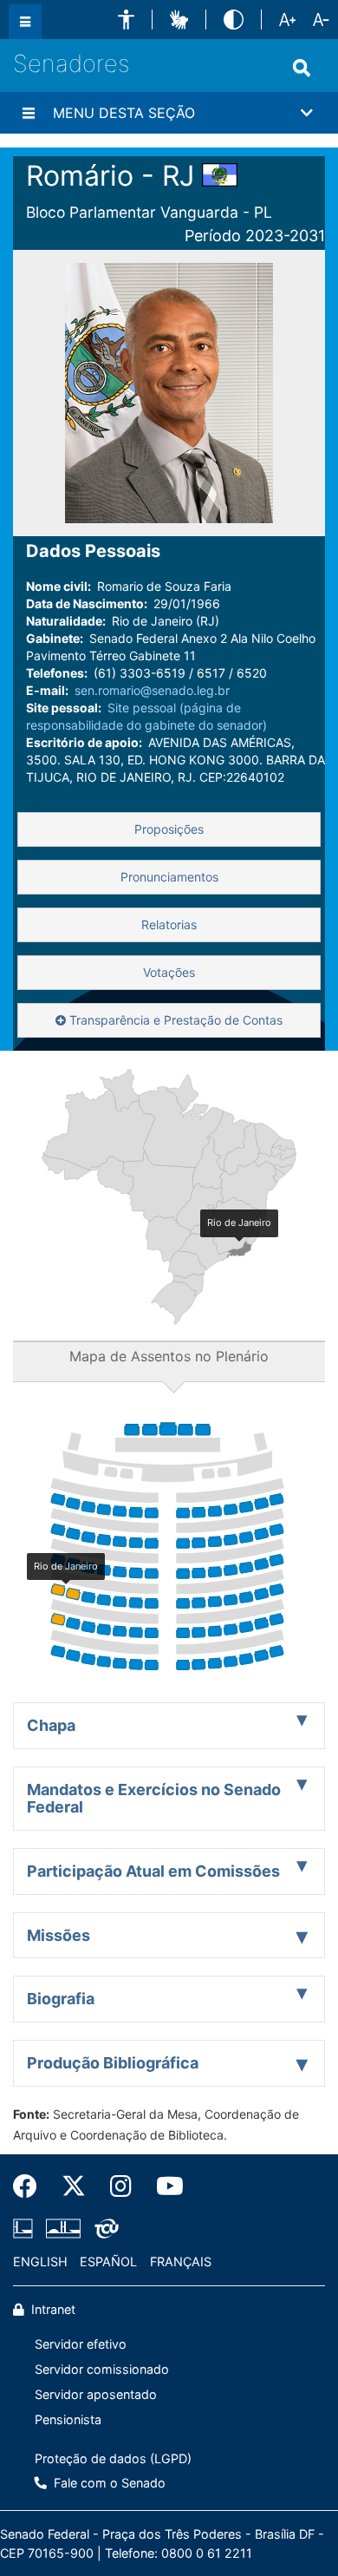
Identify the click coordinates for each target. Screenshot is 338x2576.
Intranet (52, 2309)
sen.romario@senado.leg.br (152, 690)
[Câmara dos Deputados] (26, 2229)
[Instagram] (121, 2186)
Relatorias (169, 924)
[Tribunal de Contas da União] (104, 2229)
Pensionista (68, 2419)
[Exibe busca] (302, 68)
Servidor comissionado (102, 2369)
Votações (169, 972)
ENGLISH (40, 2261)
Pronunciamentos (169, 877)
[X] (74, 2186)
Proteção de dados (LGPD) (113, 2458)
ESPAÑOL (108, 2261)
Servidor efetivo (81, 2344)
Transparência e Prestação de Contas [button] (174, 1020)
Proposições (169, 829)
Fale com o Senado (108, 2483)
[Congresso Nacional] (63, 2229)
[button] (126, 20)
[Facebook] (31, 2186)
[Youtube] (164, 2186)
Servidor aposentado (96, 2394)
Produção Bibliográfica (113, 2063)
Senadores (71, 64)
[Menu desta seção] (29, 113)
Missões (58, 1935)
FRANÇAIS (181, 2261)
